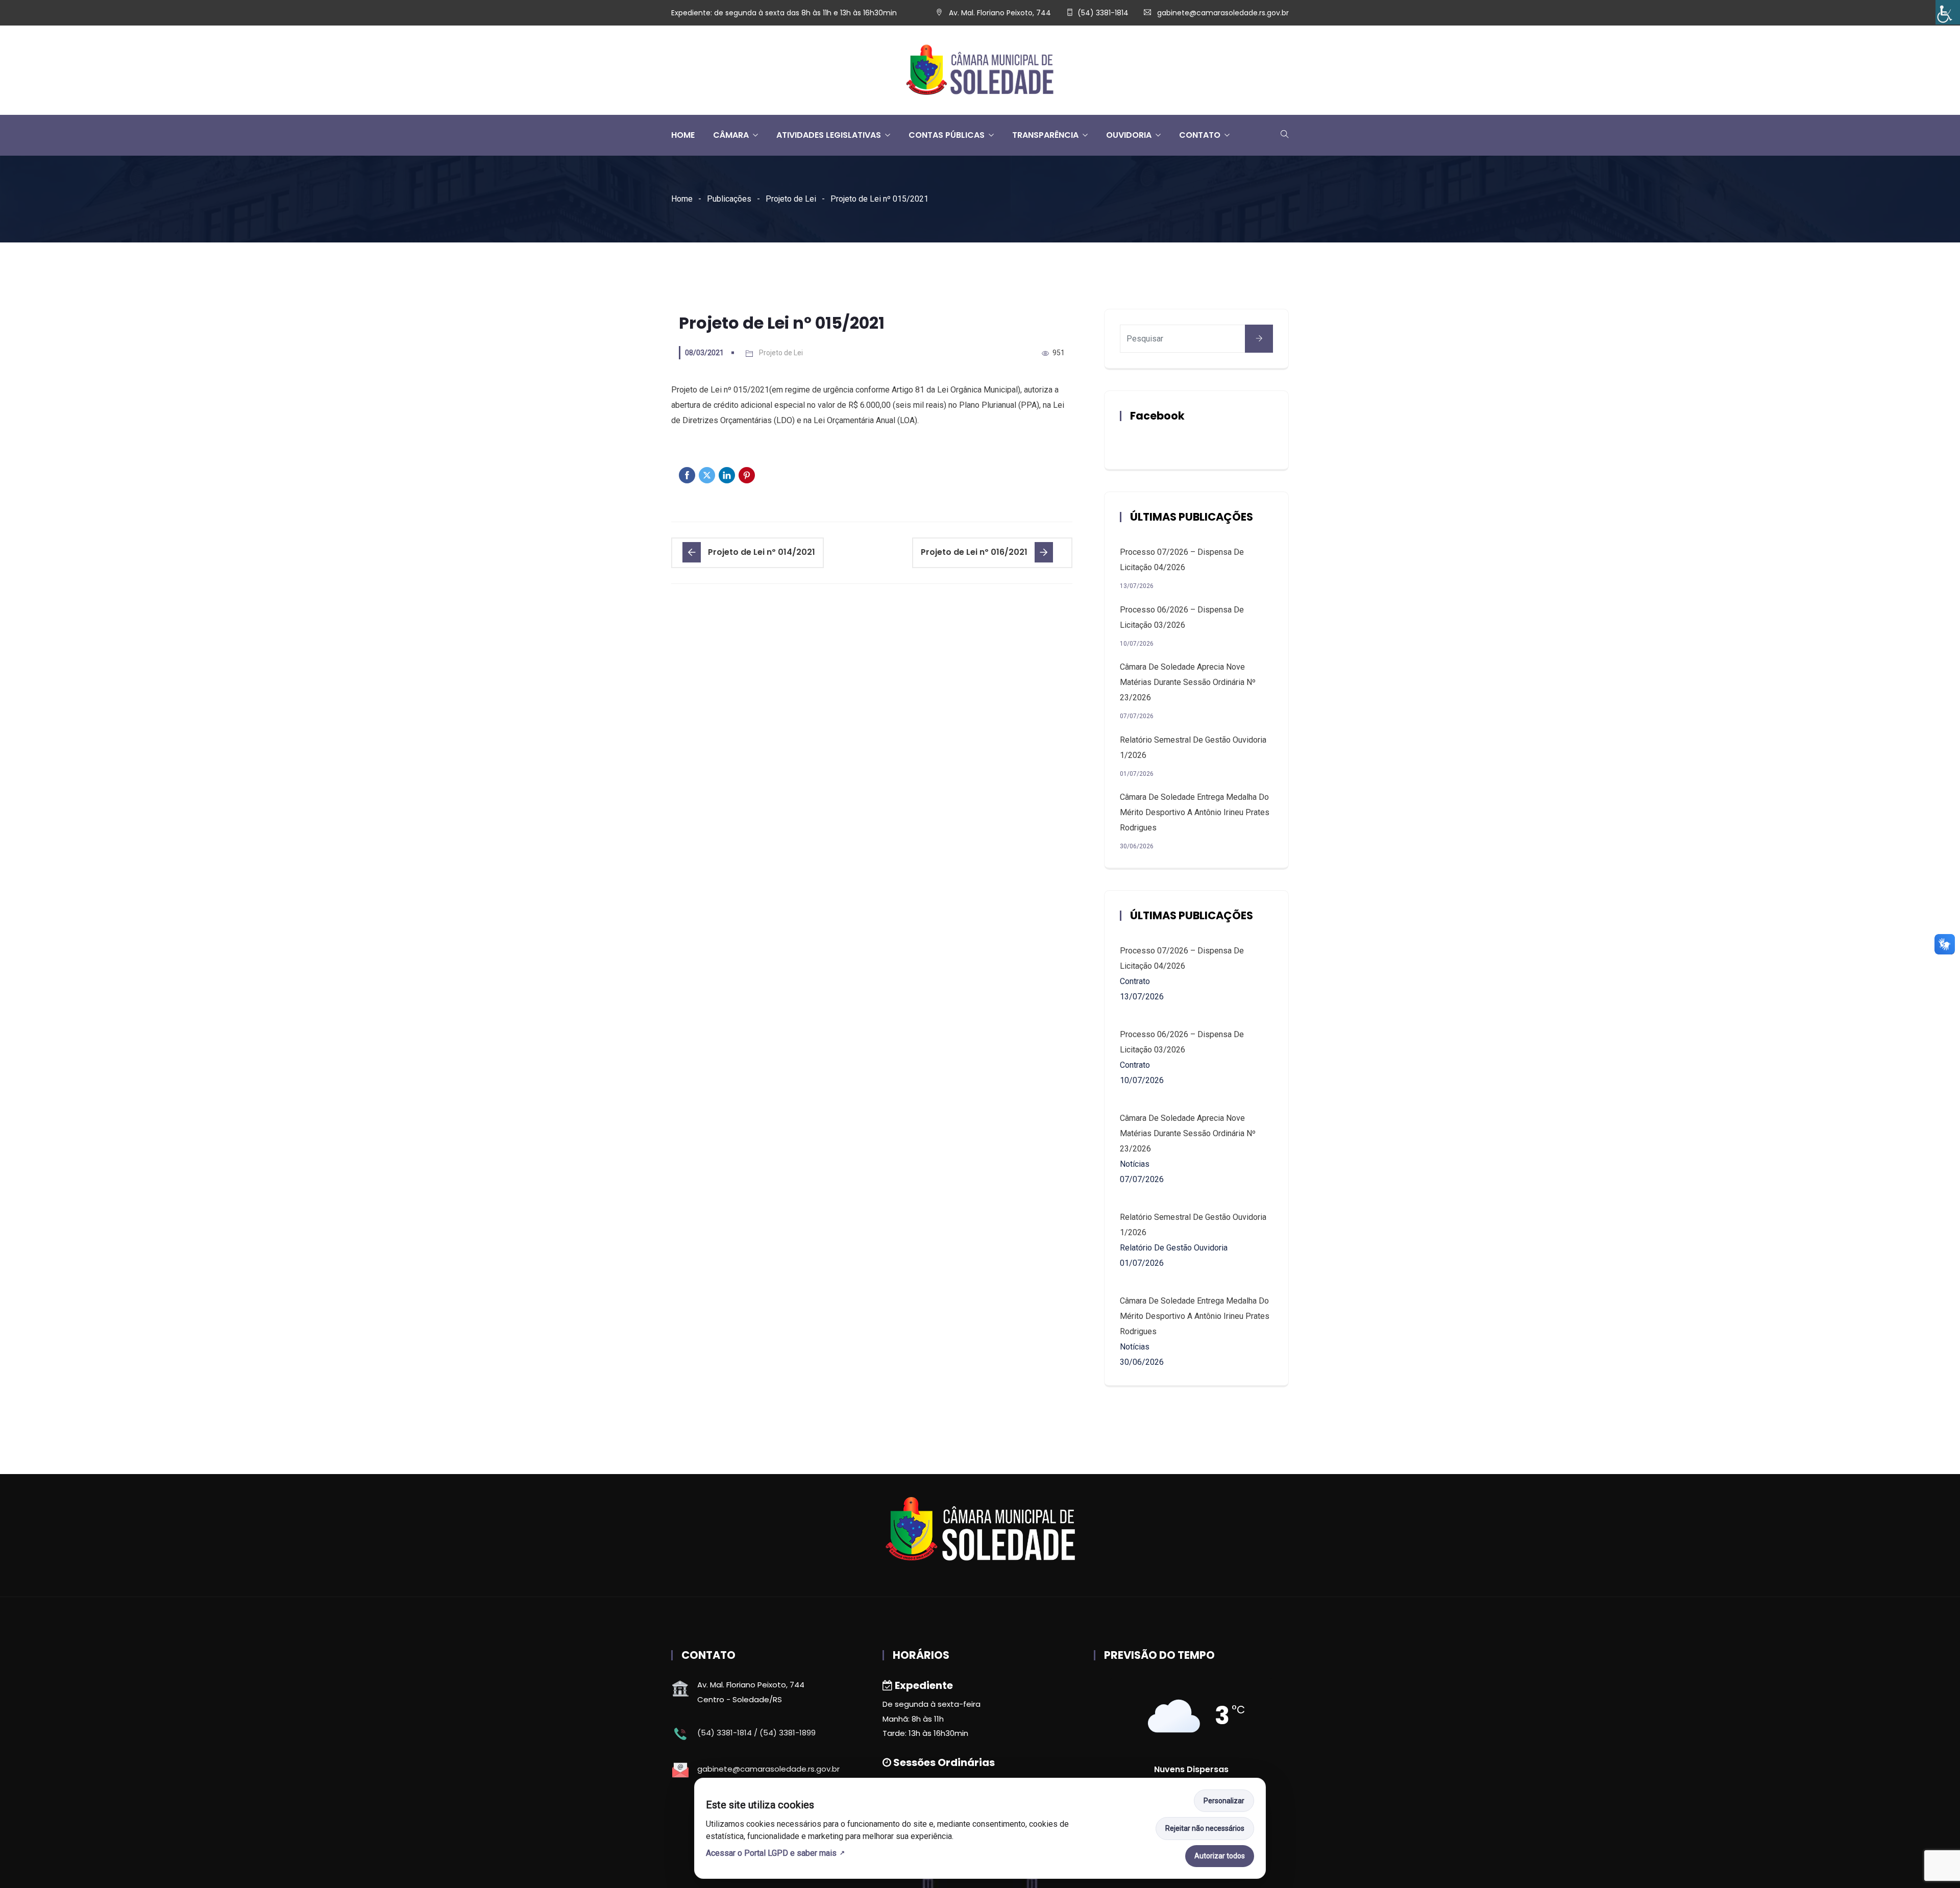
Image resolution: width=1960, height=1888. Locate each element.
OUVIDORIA (1129, 135)
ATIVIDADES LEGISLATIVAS (829, 135)
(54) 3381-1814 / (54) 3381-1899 (756, 1733)
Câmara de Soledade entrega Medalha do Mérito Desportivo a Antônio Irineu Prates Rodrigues (1195, 812)
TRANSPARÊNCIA (1045, 135)
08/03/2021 (704, 353)
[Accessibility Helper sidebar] (1948, 12)
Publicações (729, 199)
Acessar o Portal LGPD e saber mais (771, 1853)
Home (682, 199)
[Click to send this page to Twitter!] (707, 475)
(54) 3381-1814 (1103, 13)
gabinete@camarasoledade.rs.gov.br (1223, 13)
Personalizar (1224, 1801)
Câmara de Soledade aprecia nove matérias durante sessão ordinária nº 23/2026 (1188, 682)
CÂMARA (731, 135)
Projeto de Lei (791, 199)
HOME (683, 135)
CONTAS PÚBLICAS (947, 135)
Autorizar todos (1220, 1856)
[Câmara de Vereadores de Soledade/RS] (980, 71)
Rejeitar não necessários (1205, 1828)
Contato (1200, 135)
